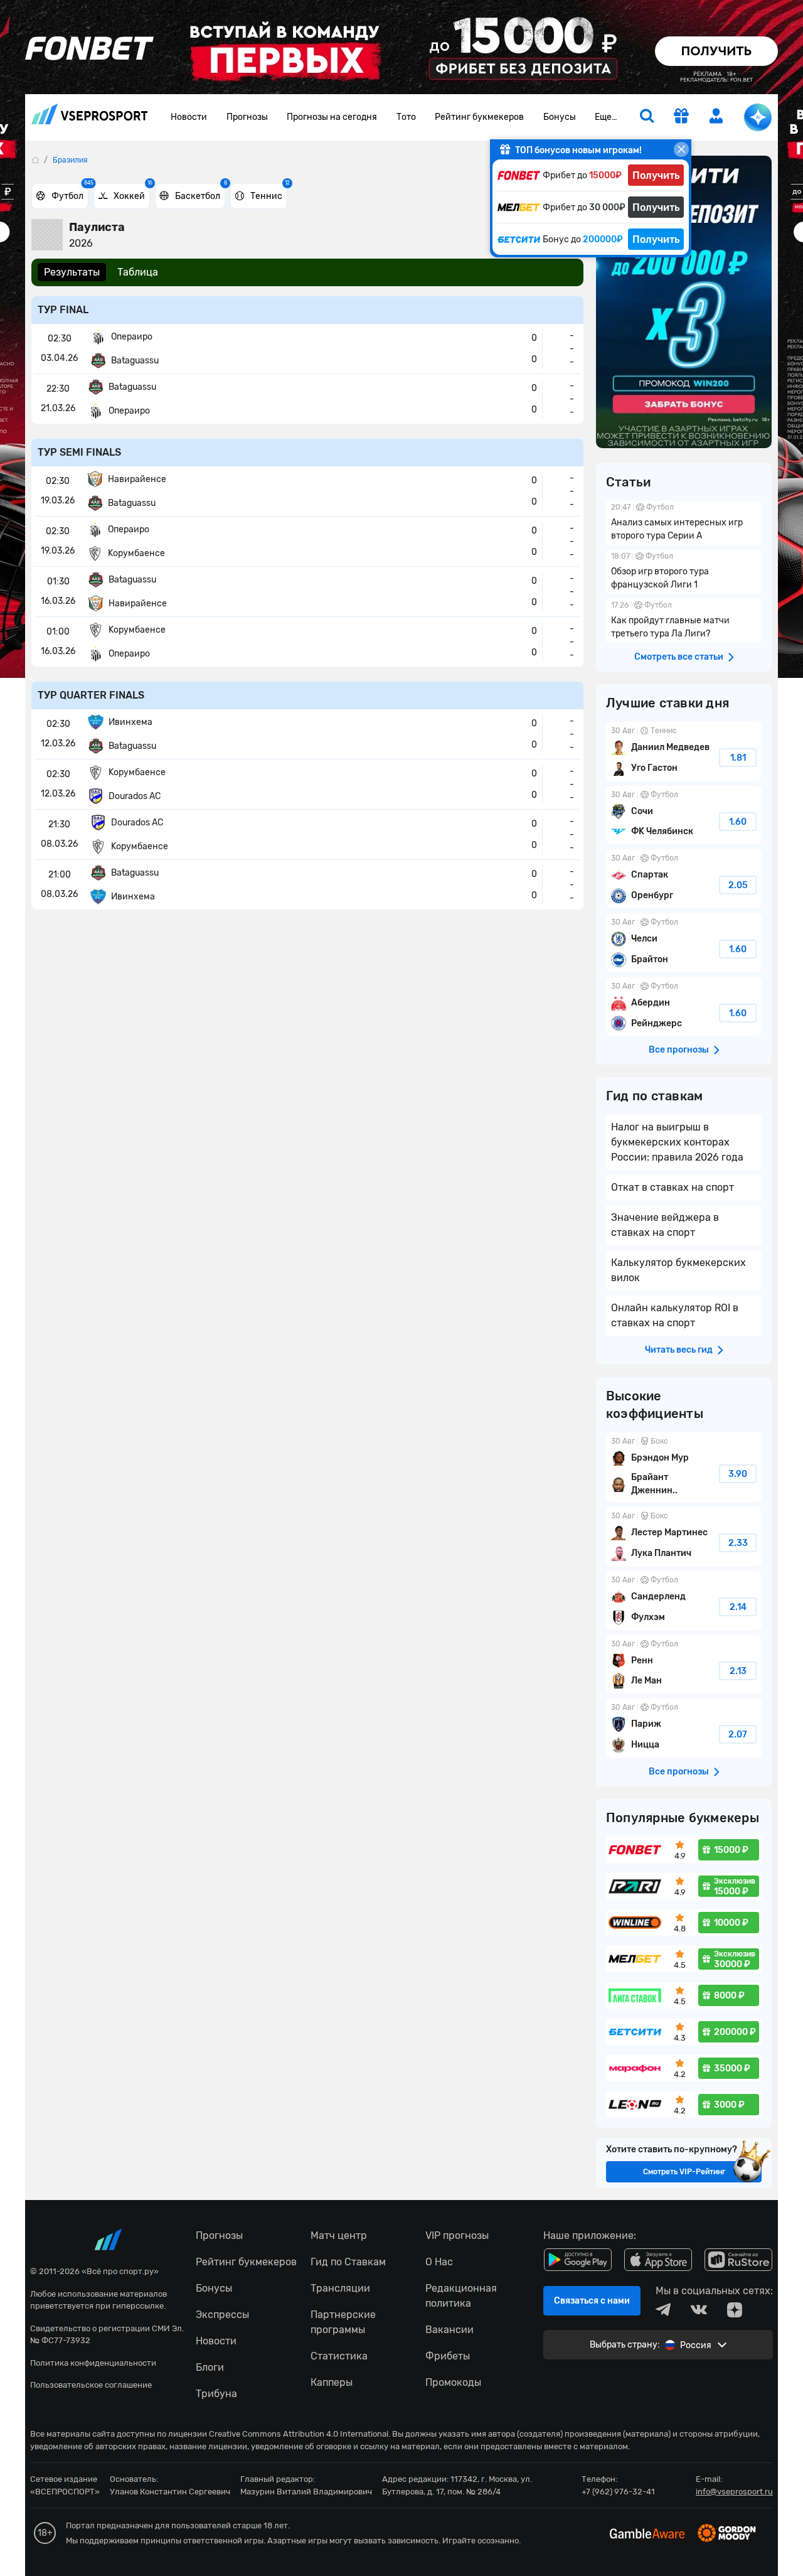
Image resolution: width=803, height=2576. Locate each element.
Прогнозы (247, 117)
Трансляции (340, 2288)
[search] (647, 117)
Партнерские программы (343, 2322)
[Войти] (716, 116)
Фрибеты (448, 2356)
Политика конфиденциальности (93, 2363)
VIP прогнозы (457, 2235)
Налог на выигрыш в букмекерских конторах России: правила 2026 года (677, 1142)
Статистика (339, 2356)
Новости (189, 117)
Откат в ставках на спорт (673, 1187)
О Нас (439, 2262)
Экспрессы (222, 2315)
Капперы (332, 2382)
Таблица (138, 272)
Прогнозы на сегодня (332, 117)
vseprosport (90, 118)
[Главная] (35, 160)
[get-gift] (681, 117)
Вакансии (449, 2330)
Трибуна (216, 2394)
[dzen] (735, 2310)
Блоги (210, 2367)
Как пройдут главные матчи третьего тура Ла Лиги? (684, 621)
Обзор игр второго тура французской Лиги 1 (684, 572)
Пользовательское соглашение (91, 2385)
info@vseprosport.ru (734, 2492)
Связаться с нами (592, 2301)
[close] (681, 149)
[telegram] (663, 2310)
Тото (406, 117)
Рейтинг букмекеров (479, 117)
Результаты (72, 272)
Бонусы (560, 117)
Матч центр (339, 2235)
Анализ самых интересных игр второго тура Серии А (684, 523)
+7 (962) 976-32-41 (618, 2492)
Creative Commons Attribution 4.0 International (299, 2434)
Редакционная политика (461, 2296)
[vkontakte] (699, 2310)
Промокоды (453, 2382)
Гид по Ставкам (348, 2262)
